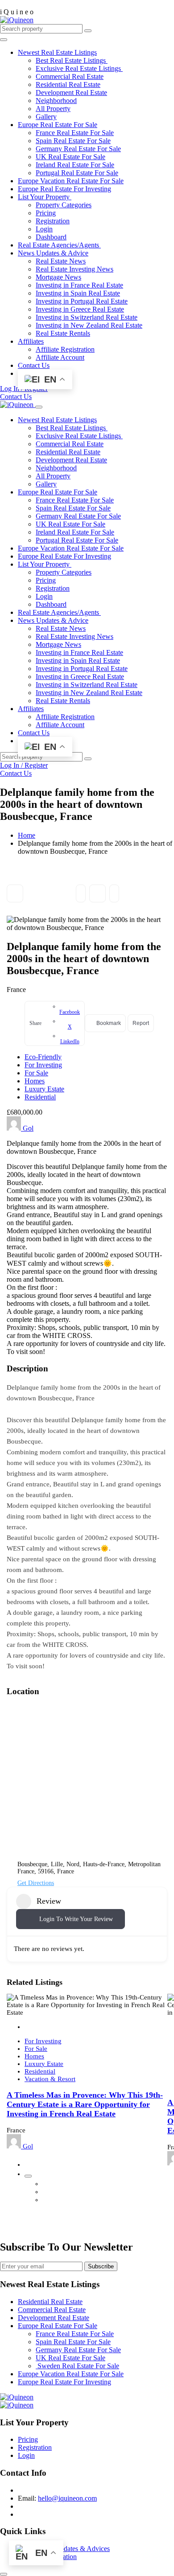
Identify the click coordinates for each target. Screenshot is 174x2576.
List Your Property (45, 197)
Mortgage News (58, 277)
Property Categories (64, 205)
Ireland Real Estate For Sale (75, 165)
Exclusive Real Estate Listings (79, 68)
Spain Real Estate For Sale (73, 141)
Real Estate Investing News (75, 269)
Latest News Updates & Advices (64, 2549)
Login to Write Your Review (76, 1919)
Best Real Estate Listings (72, 60)
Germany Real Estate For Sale (78, 149)
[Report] (114, 893)
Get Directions (36, 1883)
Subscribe (101, 2266)
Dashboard (51, 237)
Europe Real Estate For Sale (58, 125)
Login (44, 229)
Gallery (46, 117)
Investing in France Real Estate (79, 285)
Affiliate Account (60, 357)
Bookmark (97, 893)
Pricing (46, 213)
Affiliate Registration (65, 349)
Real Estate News (61, 261)
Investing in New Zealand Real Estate (89, 325)
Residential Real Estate (68, 84)
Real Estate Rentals (63, 333)
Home (27, 835)
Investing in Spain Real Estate (78, 293)
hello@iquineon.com (67, 2498)
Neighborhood (56, 101)
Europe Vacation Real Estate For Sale (71, 181)
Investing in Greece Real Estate (80, 309)
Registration (53, 221)
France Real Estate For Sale (75, 133)
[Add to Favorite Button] (31, 2164)
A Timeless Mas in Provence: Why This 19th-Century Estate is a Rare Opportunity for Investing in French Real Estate (85, 2104)
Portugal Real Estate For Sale (77, 173)
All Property (53, 109)
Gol (27, 1128)
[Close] (39, 407)
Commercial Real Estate (70, 76)
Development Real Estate (71, 93)
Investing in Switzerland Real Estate (87, 317)
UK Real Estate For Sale (70, 157)
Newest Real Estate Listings (57, 52)
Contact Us (34, 365)
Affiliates (31, 341)
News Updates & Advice (53, 253)
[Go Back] (15, 893)
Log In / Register (24, 765)
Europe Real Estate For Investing (64, 189)
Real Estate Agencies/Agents (59, 245)
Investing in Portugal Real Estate (82, 301)
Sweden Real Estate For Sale (77, 2366)
